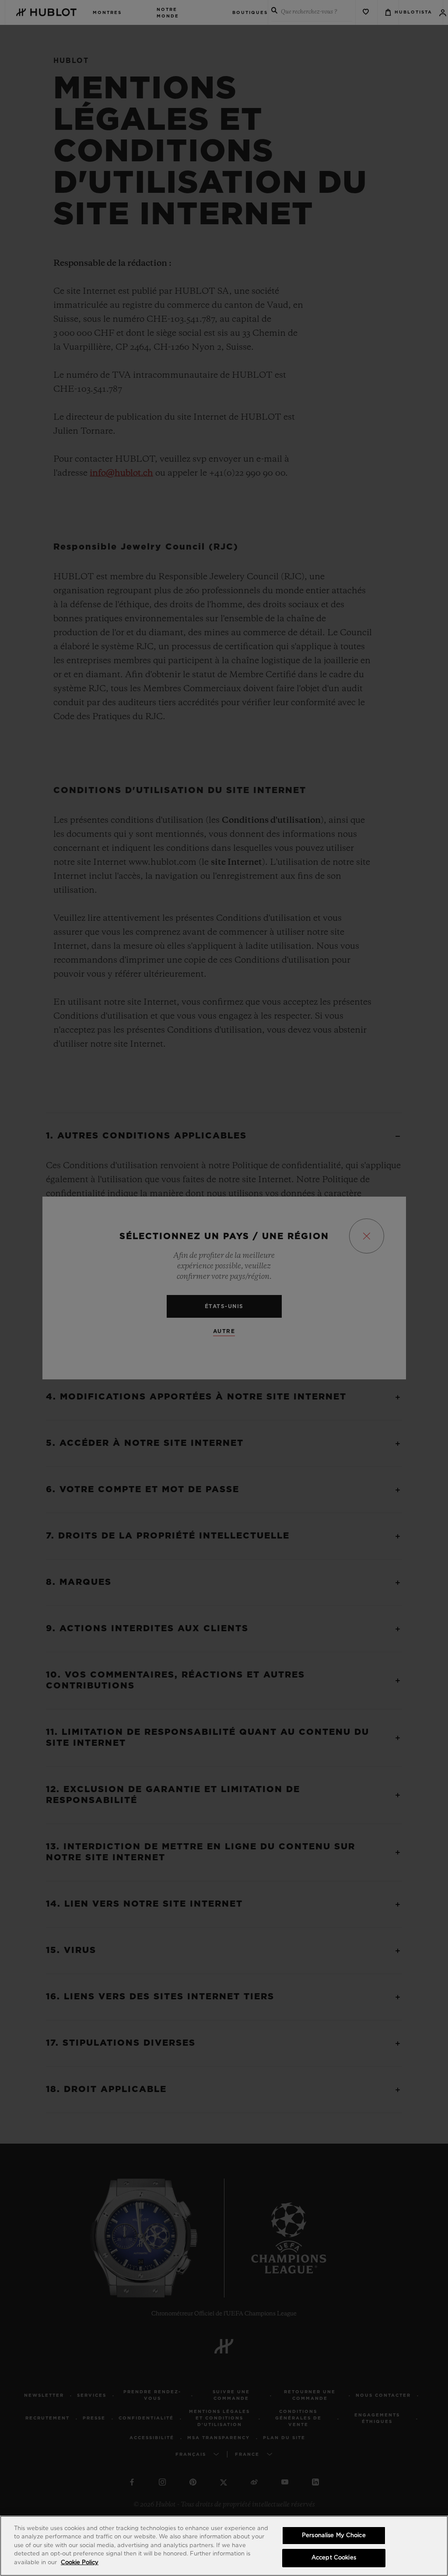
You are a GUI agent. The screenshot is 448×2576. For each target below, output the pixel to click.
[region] (224, 2546)
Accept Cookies (334, 2558)
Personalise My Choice (334, 2536)
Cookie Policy (80, 2563)
